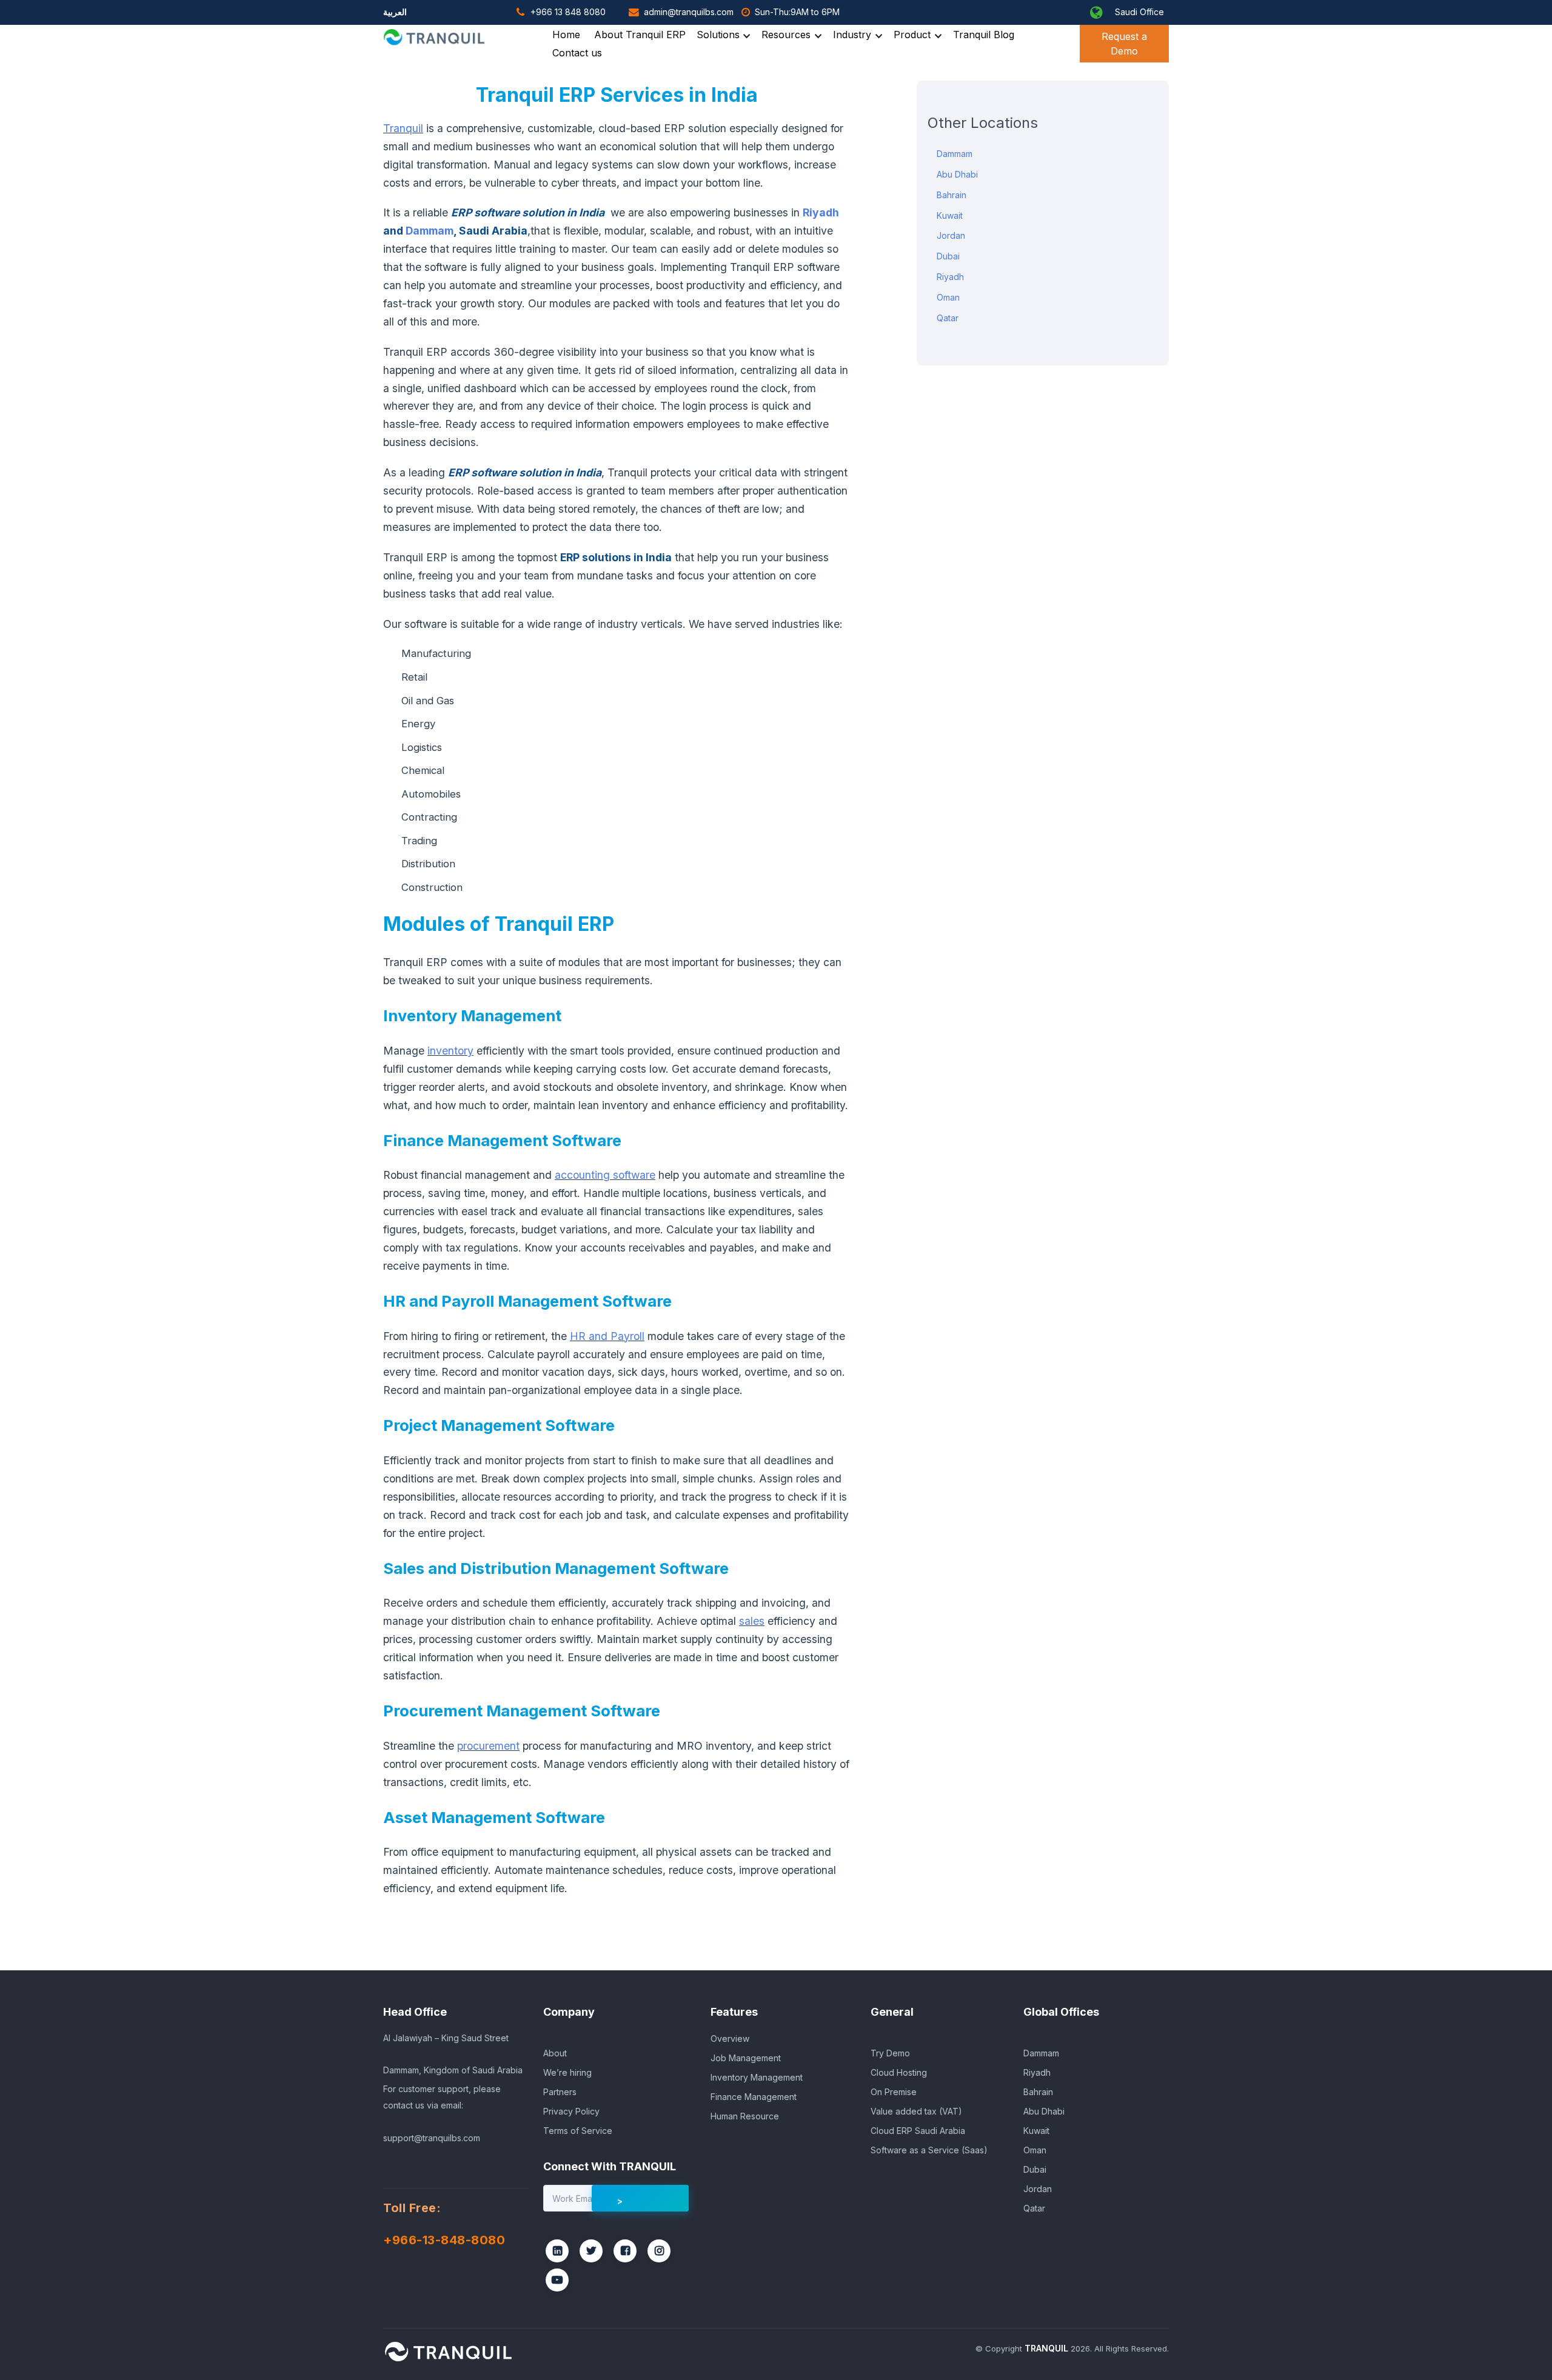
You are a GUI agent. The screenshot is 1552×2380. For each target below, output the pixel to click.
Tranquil (403, 128)
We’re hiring (567, 2072)
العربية (395, 12)
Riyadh (821, 212)
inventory (450, 1051)
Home (566, 35)
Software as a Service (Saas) (929, 2150)
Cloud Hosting (899, 2072)
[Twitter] (591, 2251)
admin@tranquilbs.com (689, 12)
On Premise (894, 2092)
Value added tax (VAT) (916, 2111)
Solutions (718, 35)
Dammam (430, 231)
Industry (852, 35)
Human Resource (745, 2116)
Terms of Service (578, 2131)
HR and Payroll (607, 1336)
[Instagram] (659, 2251)
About (555, 2053)
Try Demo (890, 2053)
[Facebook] (625, 2251)
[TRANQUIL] (448, 2352)
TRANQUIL (1046, 2348)
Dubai (948, 256)
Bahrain (952, 195)
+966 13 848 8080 (568, 12)
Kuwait (950, 215)
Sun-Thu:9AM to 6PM (797, 12)
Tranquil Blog (984, 35)
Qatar (948, 318)
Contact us (577, 53)
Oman (948, 297)
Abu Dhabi (957, 174)
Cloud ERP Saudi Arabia (918, 2131)
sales (752, 1621)
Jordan (951, 235)
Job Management (746, 2058)
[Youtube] (557, 2280)
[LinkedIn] (557, 2251)
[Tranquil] (436, 37)
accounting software (605, 1175)
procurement (488, 1746)
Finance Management (754, 2097)
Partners (560, 2092)
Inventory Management (757, 2077)
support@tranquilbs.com (432, 2138)
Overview (730, 2038)
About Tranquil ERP (640, 35)
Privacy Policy (571, 2111)
